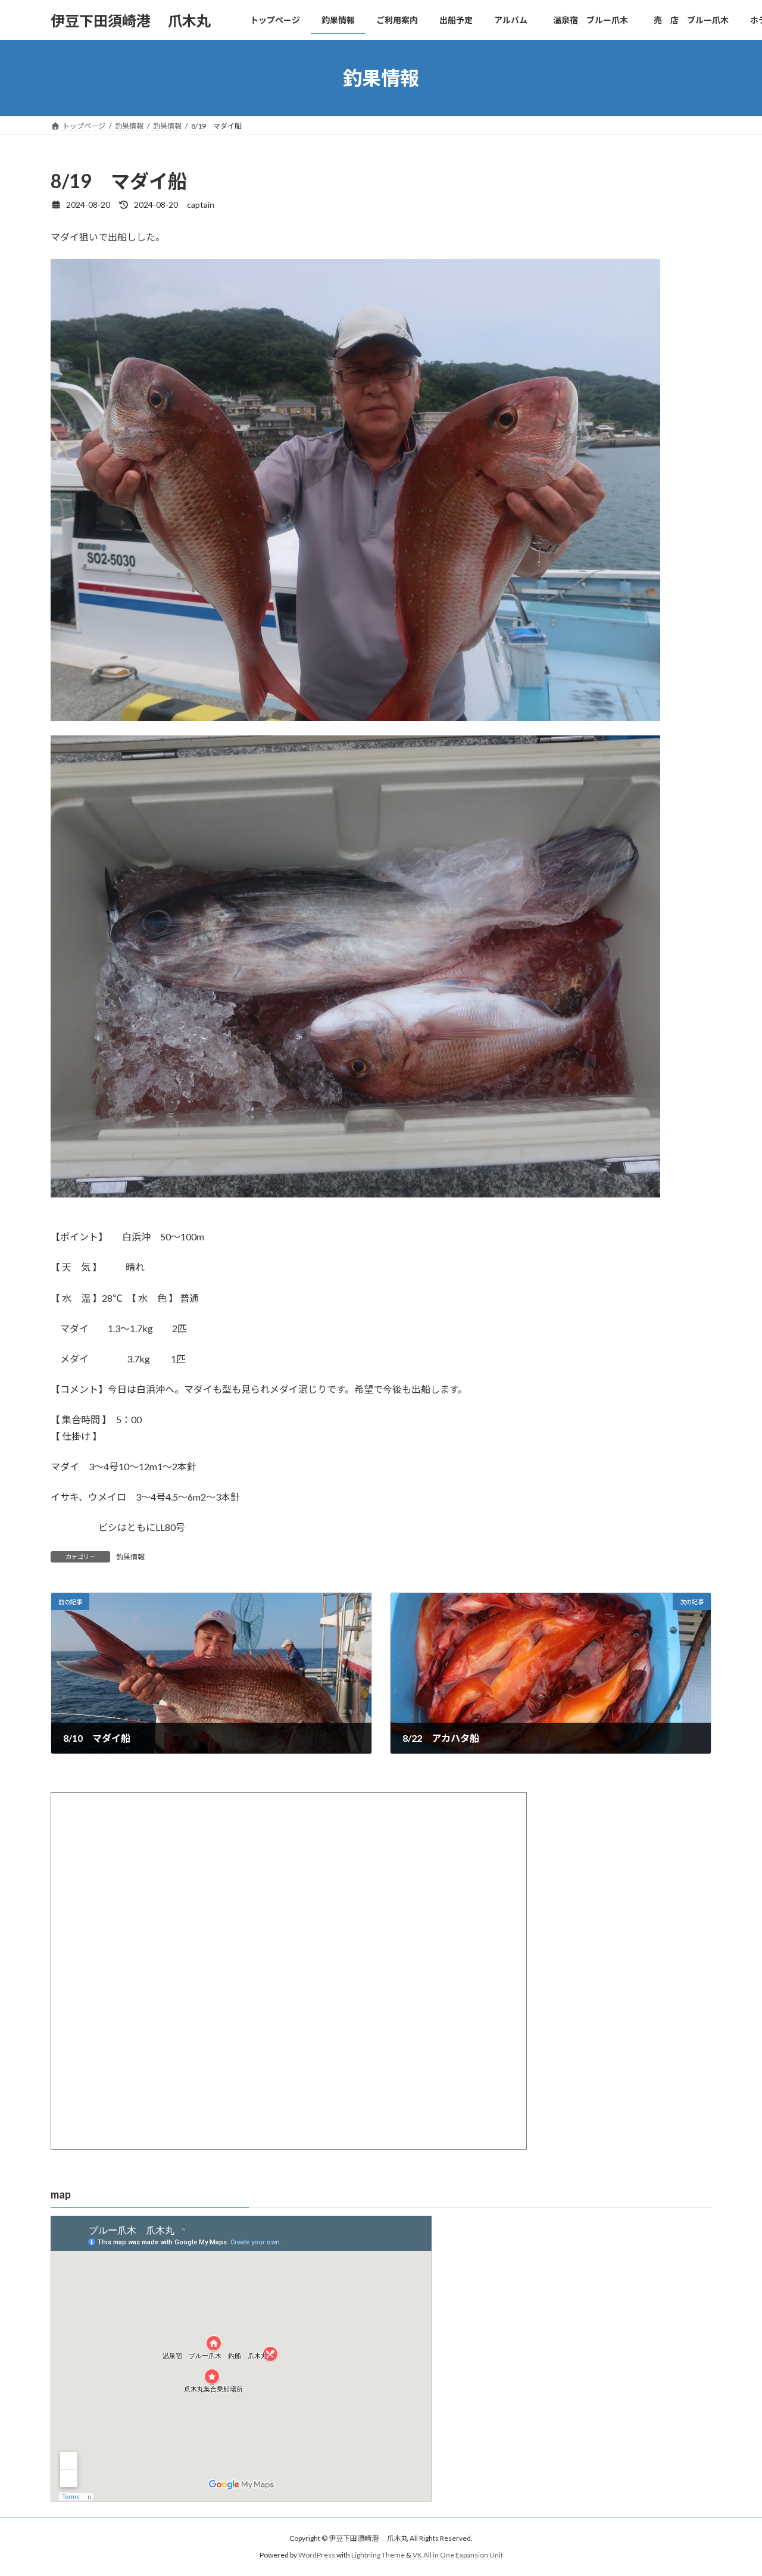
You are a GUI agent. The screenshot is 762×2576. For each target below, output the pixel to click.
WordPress (317, 2555)
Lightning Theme (378, 2555)
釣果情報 (130, 1557)
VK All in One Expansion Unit (458, 2555)
